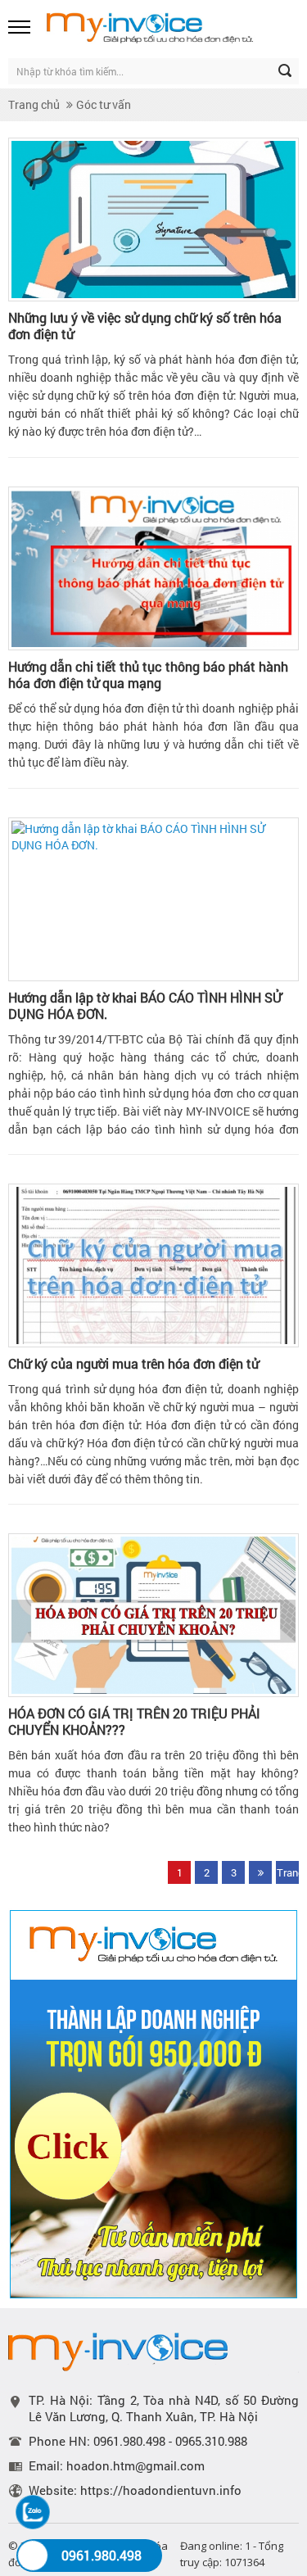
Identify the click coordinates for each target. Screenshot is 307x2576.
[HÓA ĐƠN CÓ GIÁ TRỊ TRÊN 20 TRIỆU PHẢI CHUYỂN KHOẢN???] (153, 1615)
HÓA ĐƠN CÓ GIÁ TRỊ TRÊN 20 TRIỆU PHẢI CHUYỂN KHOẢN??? (134, 1722)
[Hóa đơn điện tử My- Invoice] (170, 27)
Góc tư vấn (104, 104)
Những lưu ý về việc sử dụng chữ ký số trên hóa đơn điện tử (145, 326)
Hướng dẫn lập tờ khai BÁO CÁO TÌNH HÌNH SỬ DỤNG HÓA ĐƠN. (145, 1006)
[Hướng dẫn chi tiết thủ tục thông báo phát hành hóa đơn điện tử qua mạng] (153, 568)
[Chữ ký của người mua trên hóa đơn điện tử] (153, 1265)
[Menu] (20, 27)
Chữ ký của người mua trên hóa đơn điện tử (133, 1364)
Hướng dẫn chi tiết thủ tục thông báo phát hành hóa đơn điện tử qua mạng (148, 675)
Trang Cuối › (288, 1874)
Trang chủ (34, 104)
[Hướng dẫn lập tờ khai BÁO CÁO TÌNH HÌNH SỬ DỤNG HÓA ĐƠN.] (153, 899)
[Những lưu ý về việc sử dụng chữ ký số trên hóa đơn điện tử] (153, 220)
